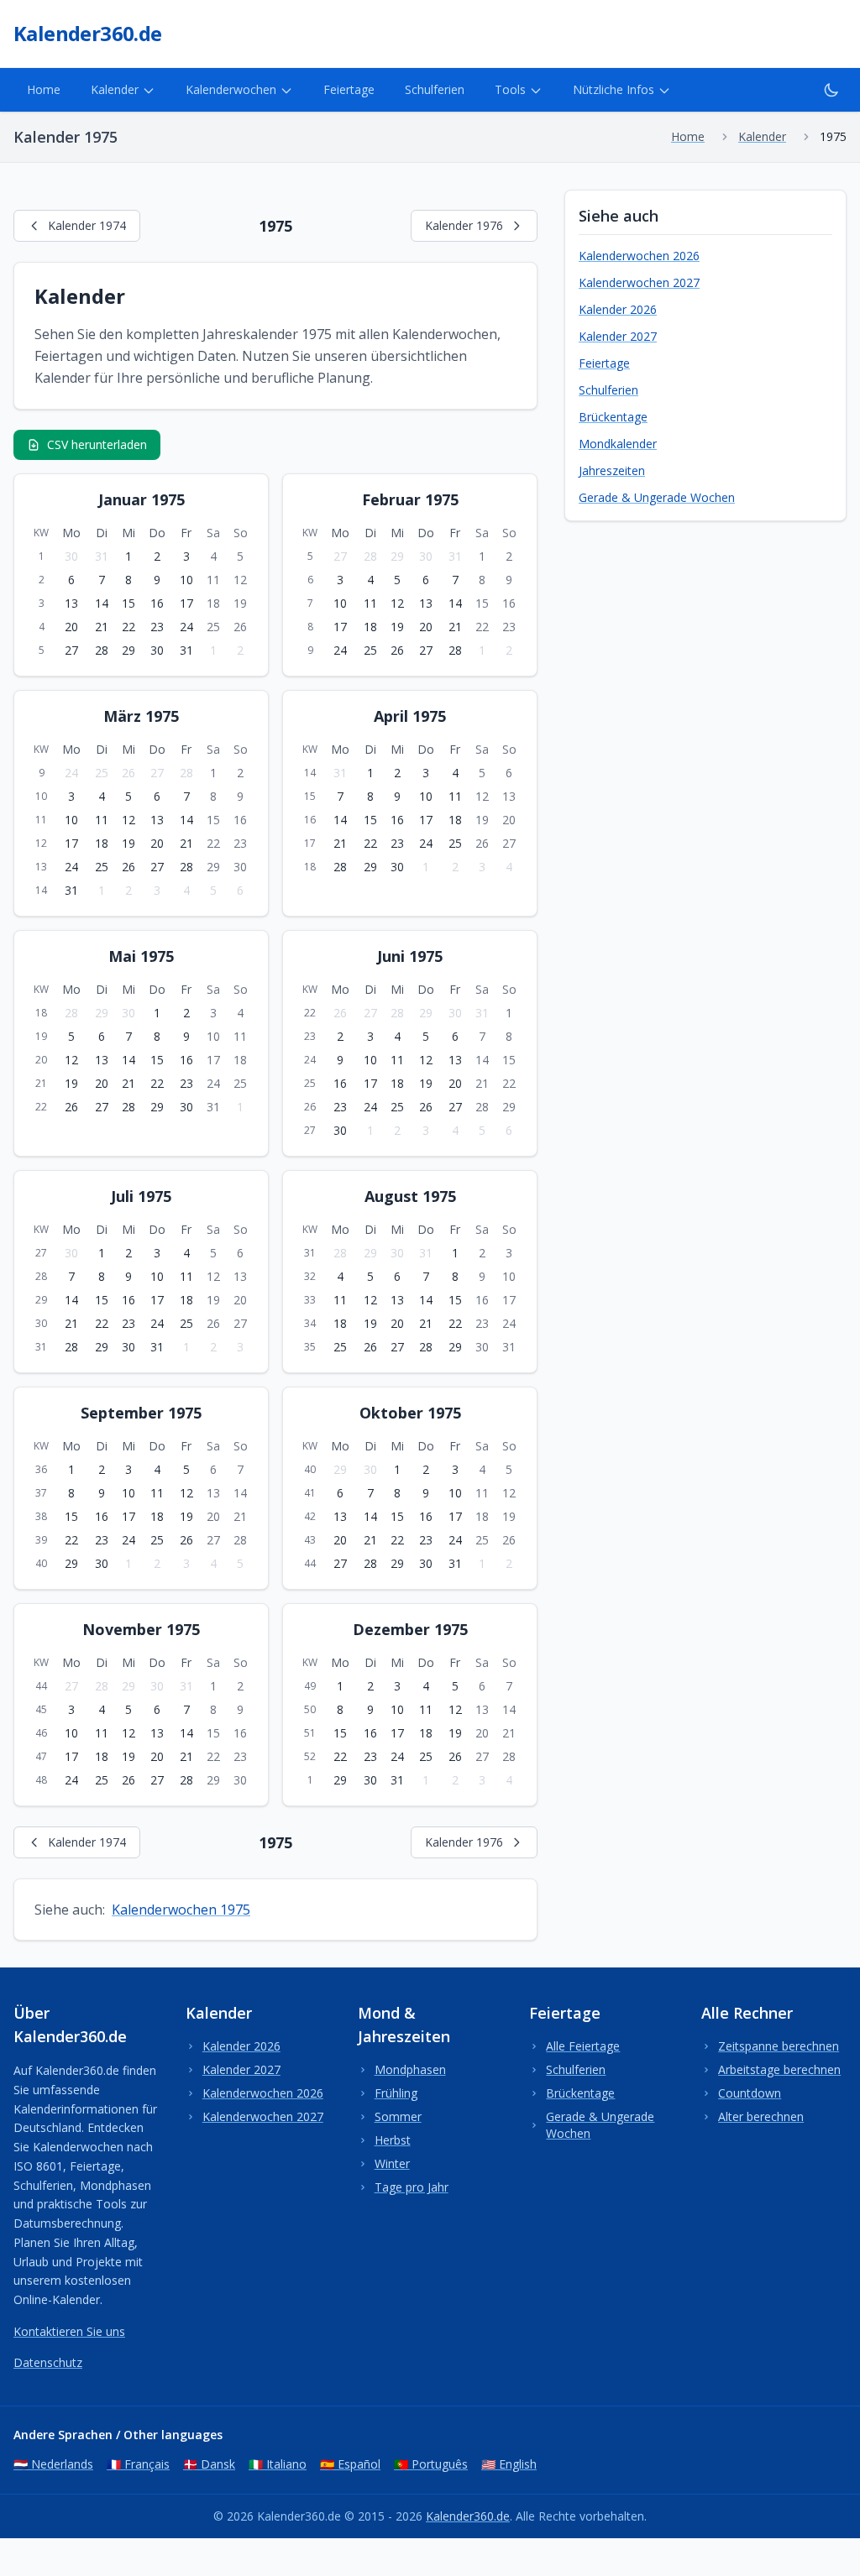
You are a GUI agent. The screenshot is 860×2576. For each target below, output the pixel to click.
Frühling (396, 2093)
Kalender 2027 (618, 336)
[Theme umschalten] (831, 90)
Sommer (398, 2116)
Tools (510, 89)
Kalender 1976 (464, 225)
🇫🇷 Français (138, 2464)
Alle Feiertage (583, 2046)
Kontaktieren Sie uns (69, 2331)
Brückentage (613, 417)
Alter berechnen (761, 2116)
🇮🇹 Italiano (278, 2464)
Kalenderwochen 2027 (639, 282)
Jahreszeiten (612, 470)
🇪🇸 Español (350, 2464)
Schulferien (435, 89)
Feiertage (349, 89)
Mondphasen (410, 2069)
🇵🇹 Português (431, 2464)
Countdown (750, 2093)
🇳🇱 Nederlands (53, 2464)
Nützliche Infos (614, 89)
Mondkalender (618, 444)
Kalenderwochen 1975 (181, 1910)
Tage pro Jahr (412, 2187)
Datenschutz (48, 2362)
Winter (392, 2163)
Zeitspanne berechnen (779, 2046)
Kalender (115, 89)
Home (44, 89)
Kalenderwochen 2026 (639, 256)
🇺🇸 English (509, 2464)
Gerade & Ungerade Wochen (657, 497)
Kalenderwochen (231, 89)
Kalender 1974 (87, 225)
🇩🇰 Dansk (209, 2464)
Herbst (393, 2140)
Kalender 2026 (618, 309)
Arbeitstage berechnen (779, 2069)
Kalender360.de (468, 2516)
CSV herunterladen (97, 444)
